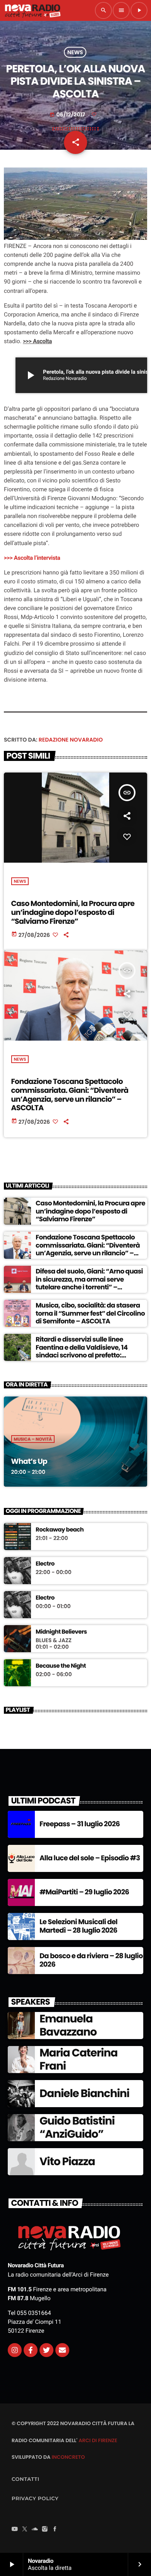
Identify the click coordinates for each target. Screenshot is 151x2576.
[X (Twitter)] (25, 2530)
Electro (45, 1564)
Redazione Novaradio (71, 740)
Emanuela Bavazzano (68, 2025)
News (75, 52)
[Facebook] (55, 2530)
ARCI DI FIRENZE (98, 2440)
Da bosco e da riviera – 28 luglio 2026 (91, 1960)
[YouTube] (15, 2530)
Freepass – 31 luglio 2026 (80, 1824)
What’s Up (29, 1461)
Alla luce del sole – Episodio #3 (90, 1858)
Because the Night (61, 1666)
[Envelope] (62, 2350)
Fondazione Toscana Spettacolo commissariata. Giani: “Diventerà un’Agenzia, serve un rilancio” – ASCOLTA (70, 1095)
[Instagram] (15, 2350)
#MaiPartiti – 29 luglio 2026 (84, 1892)
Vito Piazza (67, 2161)
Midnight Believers (61, 1632)
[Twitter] (46, 2350)
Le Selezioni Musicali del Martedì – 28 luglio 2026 (78, 1926)
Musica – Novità (33, 1439)
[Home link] (33, 10)
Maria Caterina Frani (78, 2059)
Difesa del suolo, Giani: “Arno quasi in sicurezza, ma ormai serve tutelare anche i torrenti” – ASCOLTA (89, 1283)
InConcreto (68, 2457)
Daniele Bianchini (84, 2093)
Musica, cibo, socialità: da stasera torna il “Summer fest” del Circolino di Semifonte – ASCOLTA (90, 1313)
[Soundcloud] (35, 2530)
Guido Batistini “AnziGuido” (77, 2127)
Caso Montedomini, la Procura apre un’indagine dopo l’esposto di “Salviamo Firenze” (73, 912)
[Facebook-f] (31, 2350)
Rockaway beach (60, 1530)
